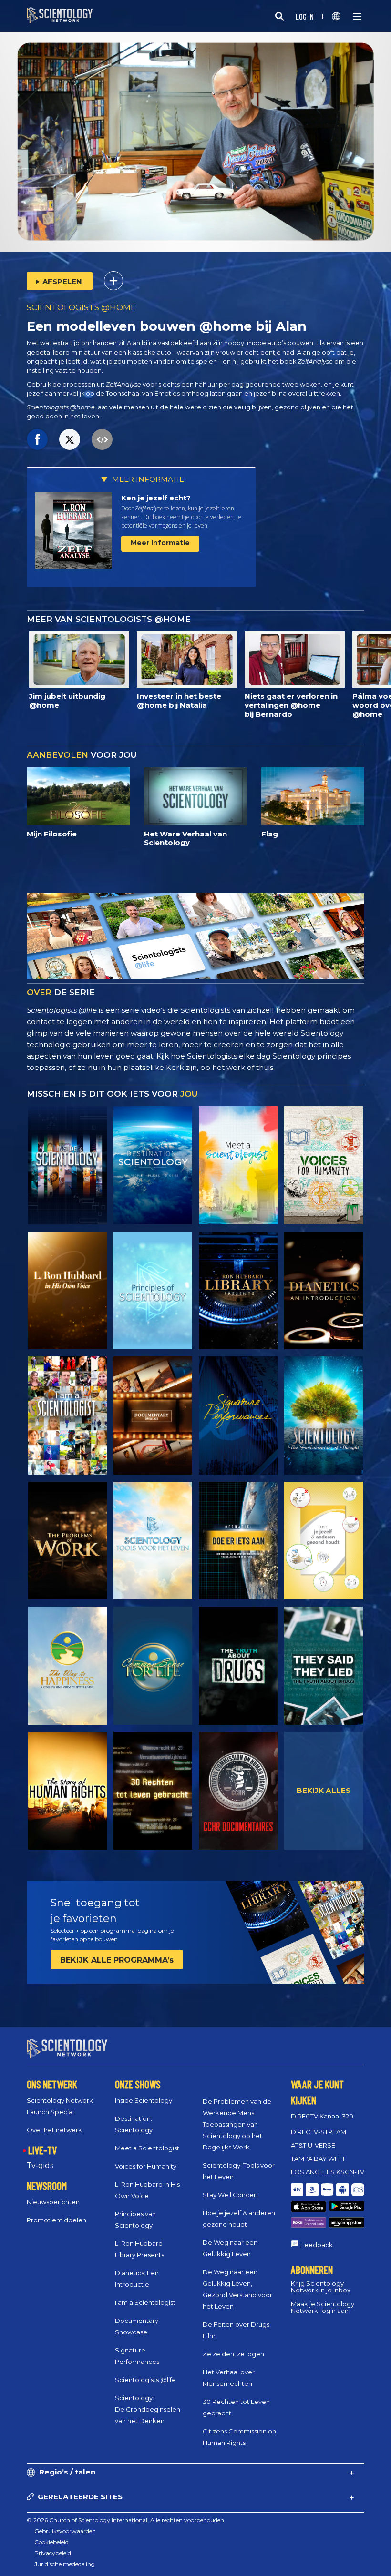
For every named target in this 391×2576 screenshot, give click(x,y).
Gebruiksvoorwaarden (65, 2531)
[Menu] (357, 16)
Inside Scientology (144, 2100)
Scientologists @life (145, 2380)
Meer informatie (160, 543)
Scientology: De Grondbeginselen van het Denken (148, 2409)
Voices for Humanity (146, 2166)
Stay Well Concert (231, 2195)
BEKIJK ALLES (324, 1790)
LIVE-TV (42, 2150)
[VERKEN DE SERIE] (67, 1165)
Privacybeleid (53, 2553)
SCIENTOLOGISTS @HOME (81, 307)
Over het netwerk (54, 2130)
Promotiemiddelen (57, 2220)
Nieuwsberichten (53, 2202)
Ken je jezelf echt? (156, 498)
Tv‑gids (40, 2165)
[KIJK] (153, 1291)
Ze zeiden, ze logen (233, 2354)
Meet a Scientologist (147, 2148)
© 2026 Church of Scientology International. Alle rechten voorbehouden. (126, 2520)
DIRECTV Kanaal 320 (322, 2116)
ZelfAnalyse (123, 384)
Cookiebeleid (51, 2542)
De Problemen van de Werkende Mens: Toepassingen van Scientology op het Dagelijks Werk (237, 2124)
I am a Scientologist (145, 2302)
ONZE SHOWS (138, 2084)
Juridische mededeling (65, 2564)
